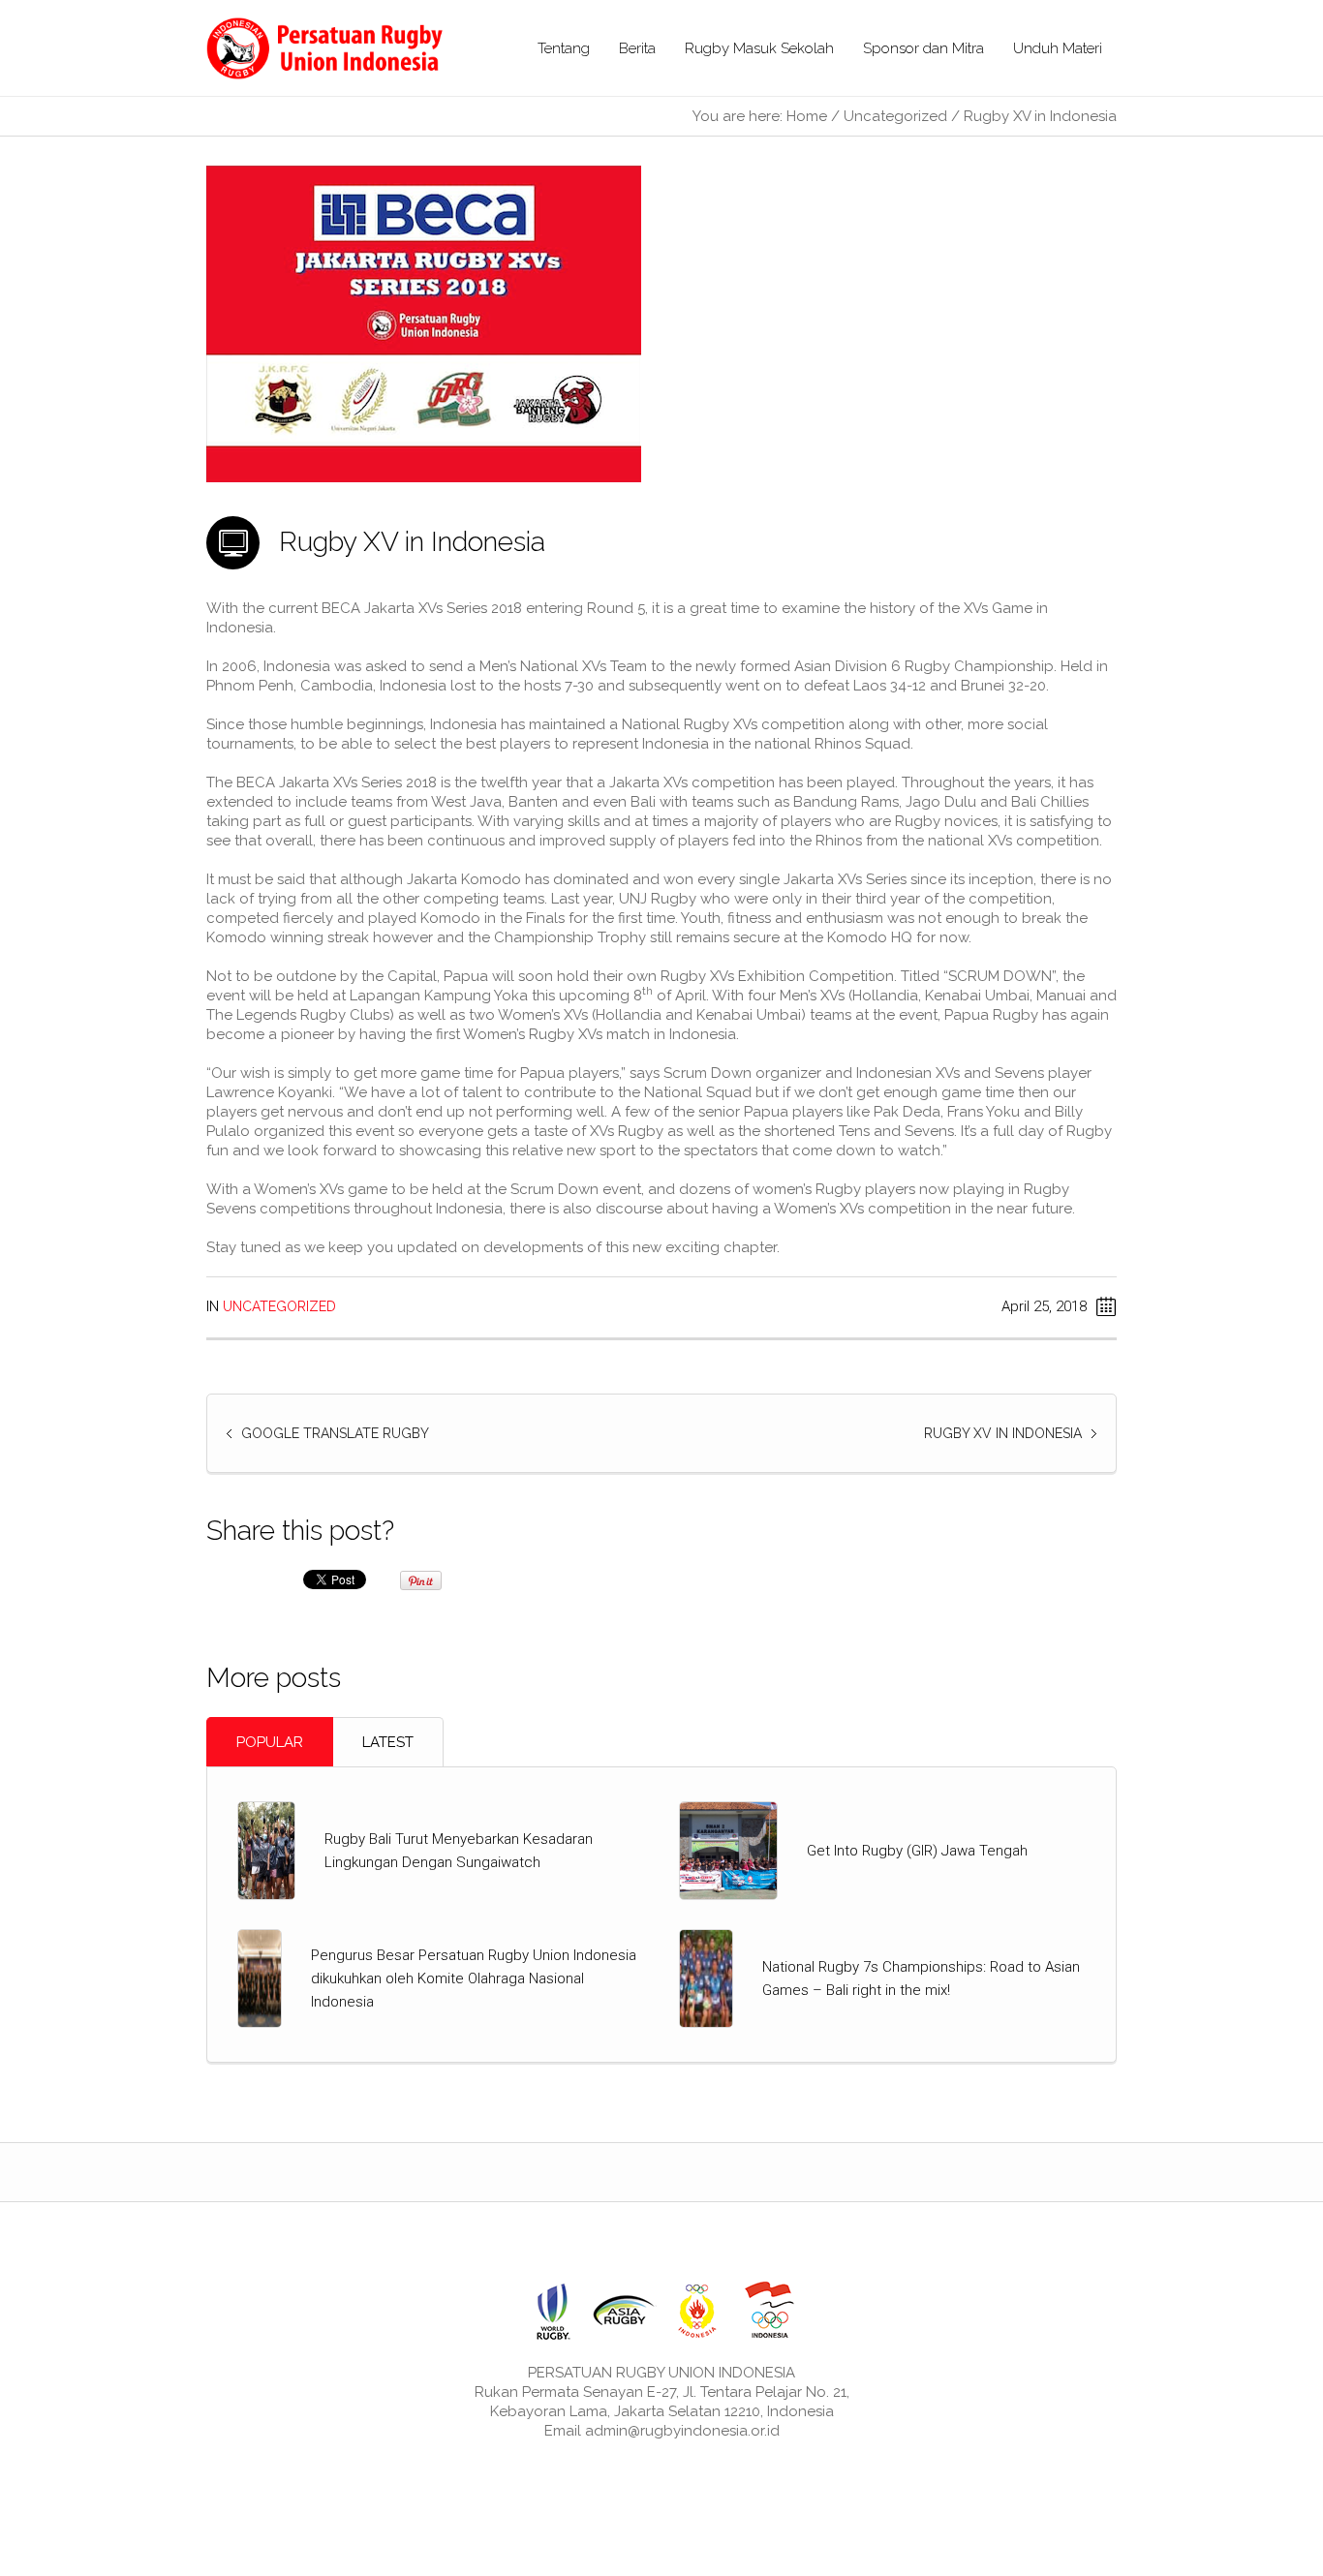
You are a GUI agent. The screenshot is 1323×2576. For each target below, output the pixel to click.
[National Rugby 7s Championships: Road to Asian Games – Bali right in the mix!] (706, 1978)
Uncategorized (895, 116)
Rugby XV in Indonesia (1003, 1433)
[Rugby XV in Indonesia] (424, 323)
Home (807, 116)
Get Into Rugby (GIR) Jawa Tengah (917, 1851)
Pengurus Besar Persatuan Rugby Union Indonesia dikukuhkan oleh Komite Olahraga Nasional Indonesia (474, 1978)
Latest (388, 1742)
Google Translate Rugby (335, 1433)
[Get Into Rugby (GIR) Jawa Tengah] (728, 1850)
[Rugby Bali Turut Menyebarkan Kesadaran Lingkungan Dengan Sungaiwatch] (266, 1850)
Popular (270, 1742)
